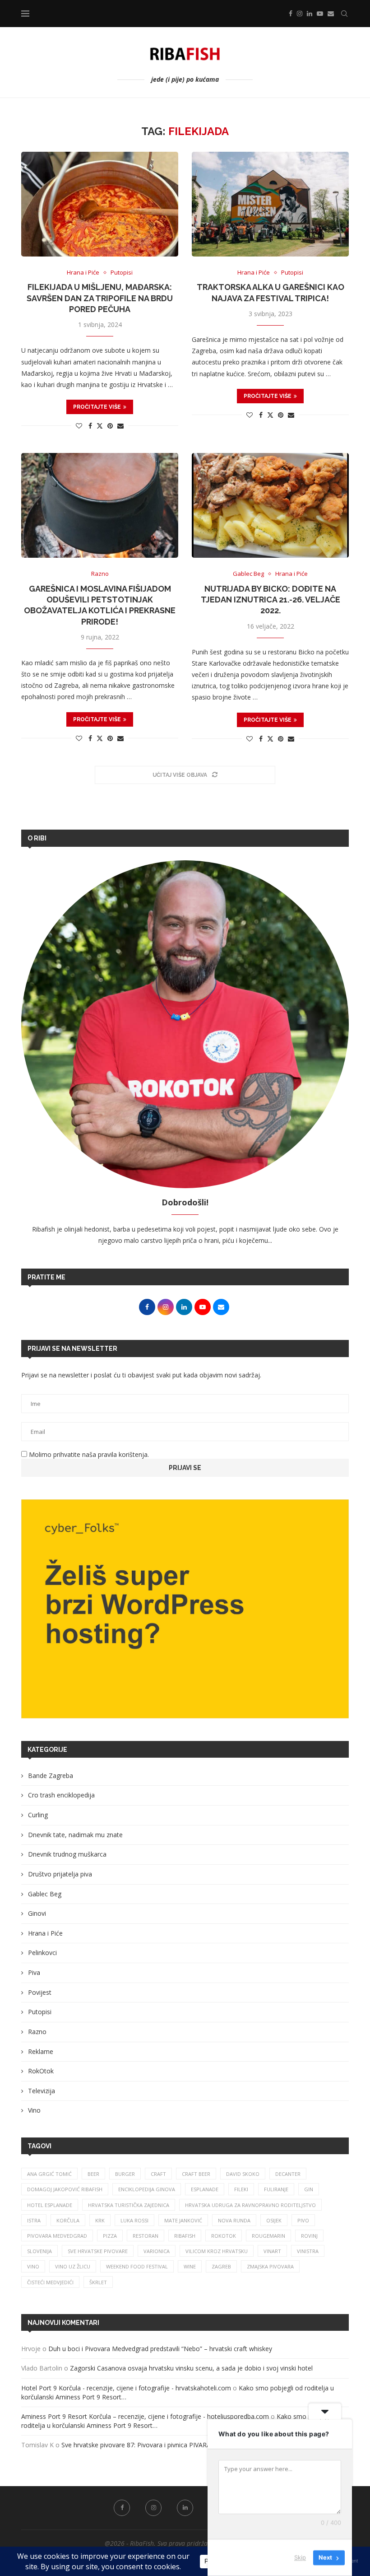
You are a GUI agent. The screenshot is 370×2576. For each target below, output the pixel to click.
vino (33, 2266)
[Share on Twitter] (100, 426)
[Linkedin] (310, 14)
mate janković (183, 2220)
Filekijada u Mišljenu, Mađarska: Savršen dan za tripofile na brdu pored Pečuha (100, 298)
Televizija (42, 2091)
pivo (303, 2220)
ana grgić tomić (49, 2174)
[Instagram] (300, 14)
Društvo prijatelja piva (60, 1874)
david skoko (243, 2174)
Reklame (41, 2051)
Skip (300, 2557)
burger (125, 2174)
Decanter (288, 2174)
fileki (241, 2189)
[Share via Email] (120, 426)
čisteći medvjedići (50, 2282)
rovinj (309, 2236)
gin (309, 2189)
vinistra (308, 2251)
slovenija (39, 2251)
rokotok (224, 2236)
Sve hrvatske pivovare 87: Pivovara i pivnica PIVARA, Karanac (150, 2445)
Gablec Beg (45, 1894)
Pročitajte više (97, 407)
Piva (34, 1972)
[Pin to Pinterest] (110, 426)
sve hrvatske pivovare (98, 2251)
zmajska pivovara (270, 2266)
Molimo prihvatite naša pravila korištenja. (88, 1454)
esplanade (205, 2189)
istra (34, 2220)
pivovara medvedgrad (57, 2236)
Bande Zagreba (51, 1776)
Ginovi (37, 1913)
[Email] (331, 14)
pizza (110, 2236)
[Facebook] (291, 14)
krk (100, 2220)
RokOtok (41, 2071)
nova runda (234, 2220)
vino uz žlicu (73, 2266)
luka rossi (134, 2220)
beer (93, 2174)
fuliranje (276, 2189)
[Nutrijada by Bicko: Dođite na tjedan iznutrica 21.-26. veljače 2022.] (270, 505)
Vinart (272, 2251)
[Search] (344, 14)
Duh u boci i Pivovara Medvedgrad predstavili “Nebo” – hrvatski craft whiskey (161, 2349)
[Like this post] (79, 426)
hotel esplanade (50, 2205)
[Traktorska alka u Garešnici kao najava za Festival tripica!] (270, 204)
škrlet (98, 2282)
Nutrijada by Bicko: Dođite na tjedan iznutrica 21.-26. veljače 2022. (271, 600)
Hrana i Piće (45, 1933)
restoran (146, 2236)
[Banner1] (185, 1609)
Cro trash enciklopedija (61, 1795)
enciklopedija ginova (147, 2189)
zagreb (221, 2266)
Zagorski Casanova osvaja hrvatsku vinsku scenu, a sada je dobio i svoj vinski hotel (191, 2368)
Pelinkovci (42, 1953)
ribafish (185, 2236)
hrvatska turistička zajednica (129, 2205)
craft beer (196, 2174)
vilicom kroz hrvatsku (217, 2251)
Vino (34, 2110)
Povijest (40, 1992)
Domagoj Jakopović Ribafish (65, 2189)
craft (158, 2174)
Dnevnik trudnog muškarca (67, 1854)
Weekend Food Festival (137, 2266)
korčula (68, 2220)
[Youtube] (320, 14)
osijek (274, 2220)
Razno (37, 2032)
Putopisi (40, 2012)
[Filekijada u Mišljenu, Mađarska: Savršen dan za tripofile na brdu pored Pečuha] (100, 204)
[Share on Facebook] (90, 426)
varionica (157, 2251)
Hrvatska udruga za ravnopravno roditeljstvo (250, 2205)
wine (190, 2266)
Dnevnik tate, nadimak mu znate (75, 1835)
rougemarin (268, 2236)
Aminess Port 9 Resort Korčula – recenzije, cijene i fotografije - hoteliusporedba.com (145, 2416)
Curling (38, 1815)
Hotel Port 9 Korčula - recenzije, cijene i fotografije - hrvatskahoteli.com (126, 2388)
